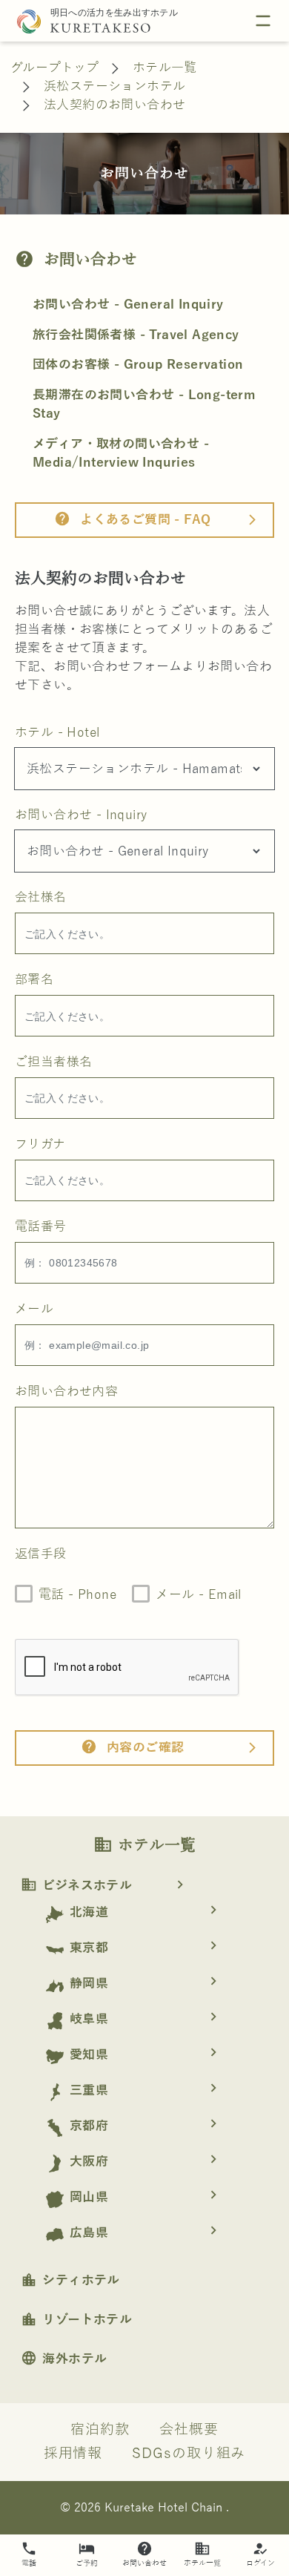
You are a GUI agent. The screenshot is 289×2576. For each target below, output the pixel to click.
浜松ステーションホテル (114, 86)
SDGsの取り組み (189, 2454)
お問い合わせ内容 (66, 1391)
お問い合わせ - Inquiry (81, 815)
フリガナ (40, 1144)
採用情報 (73, 2454)
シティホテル (70, 2280)
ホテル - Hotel (57, 733)
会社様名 (41, 897)
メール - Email (198, 1595)
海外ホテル (64, 2359)
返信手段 (41, 1554)
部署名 (34, 980)
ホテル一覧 (165, 68)
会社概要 (189, 2430)
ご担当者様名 (53, 1062)
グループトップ (55, 68)
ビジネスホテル (104, 1886)
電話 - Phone (77, 1595)
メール (34, 1309)
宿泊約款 (100, 2430)
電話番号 (41, 1227)
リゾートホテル (76, 2320)
